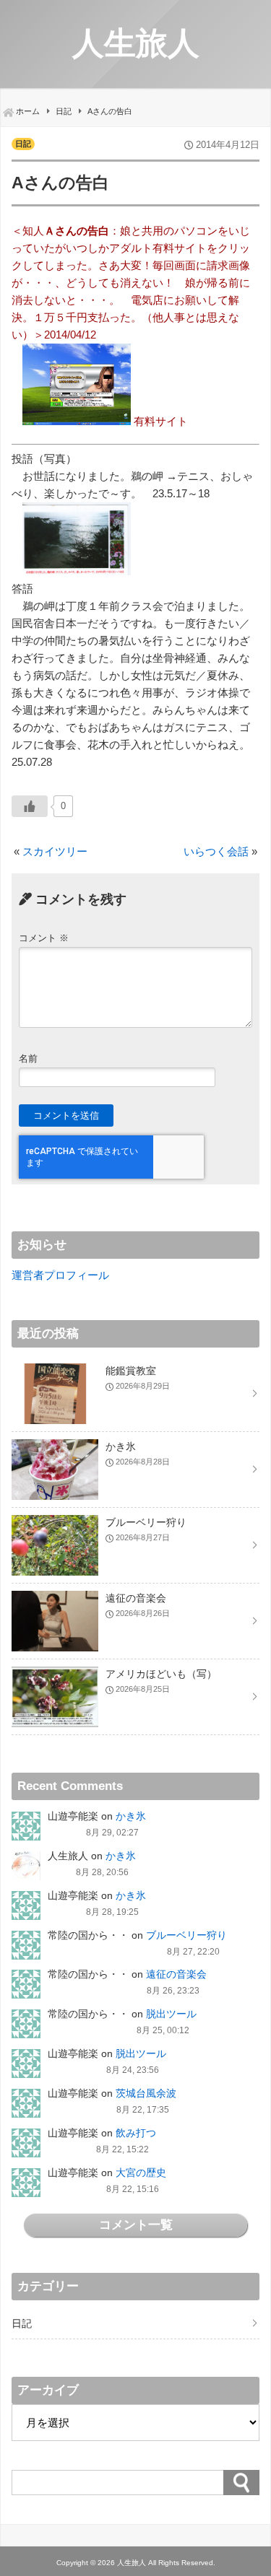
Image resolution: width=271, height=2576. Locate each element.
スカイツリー (55, 851)
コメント (44, 938)
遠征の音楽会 (176, 1974)
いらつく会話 (216, 851)
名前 (28, 1058)
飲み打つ (136, 2133)
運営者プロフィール (60, 1275)
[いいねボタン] (30, 806)
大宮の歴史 (141, 2173)
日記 (23, 144)
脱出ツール (171, 2014)
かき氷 (131, 1816)
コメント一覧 (136, 2224)
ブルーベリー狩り (186, 1935)
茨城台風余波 (146, 2093)
